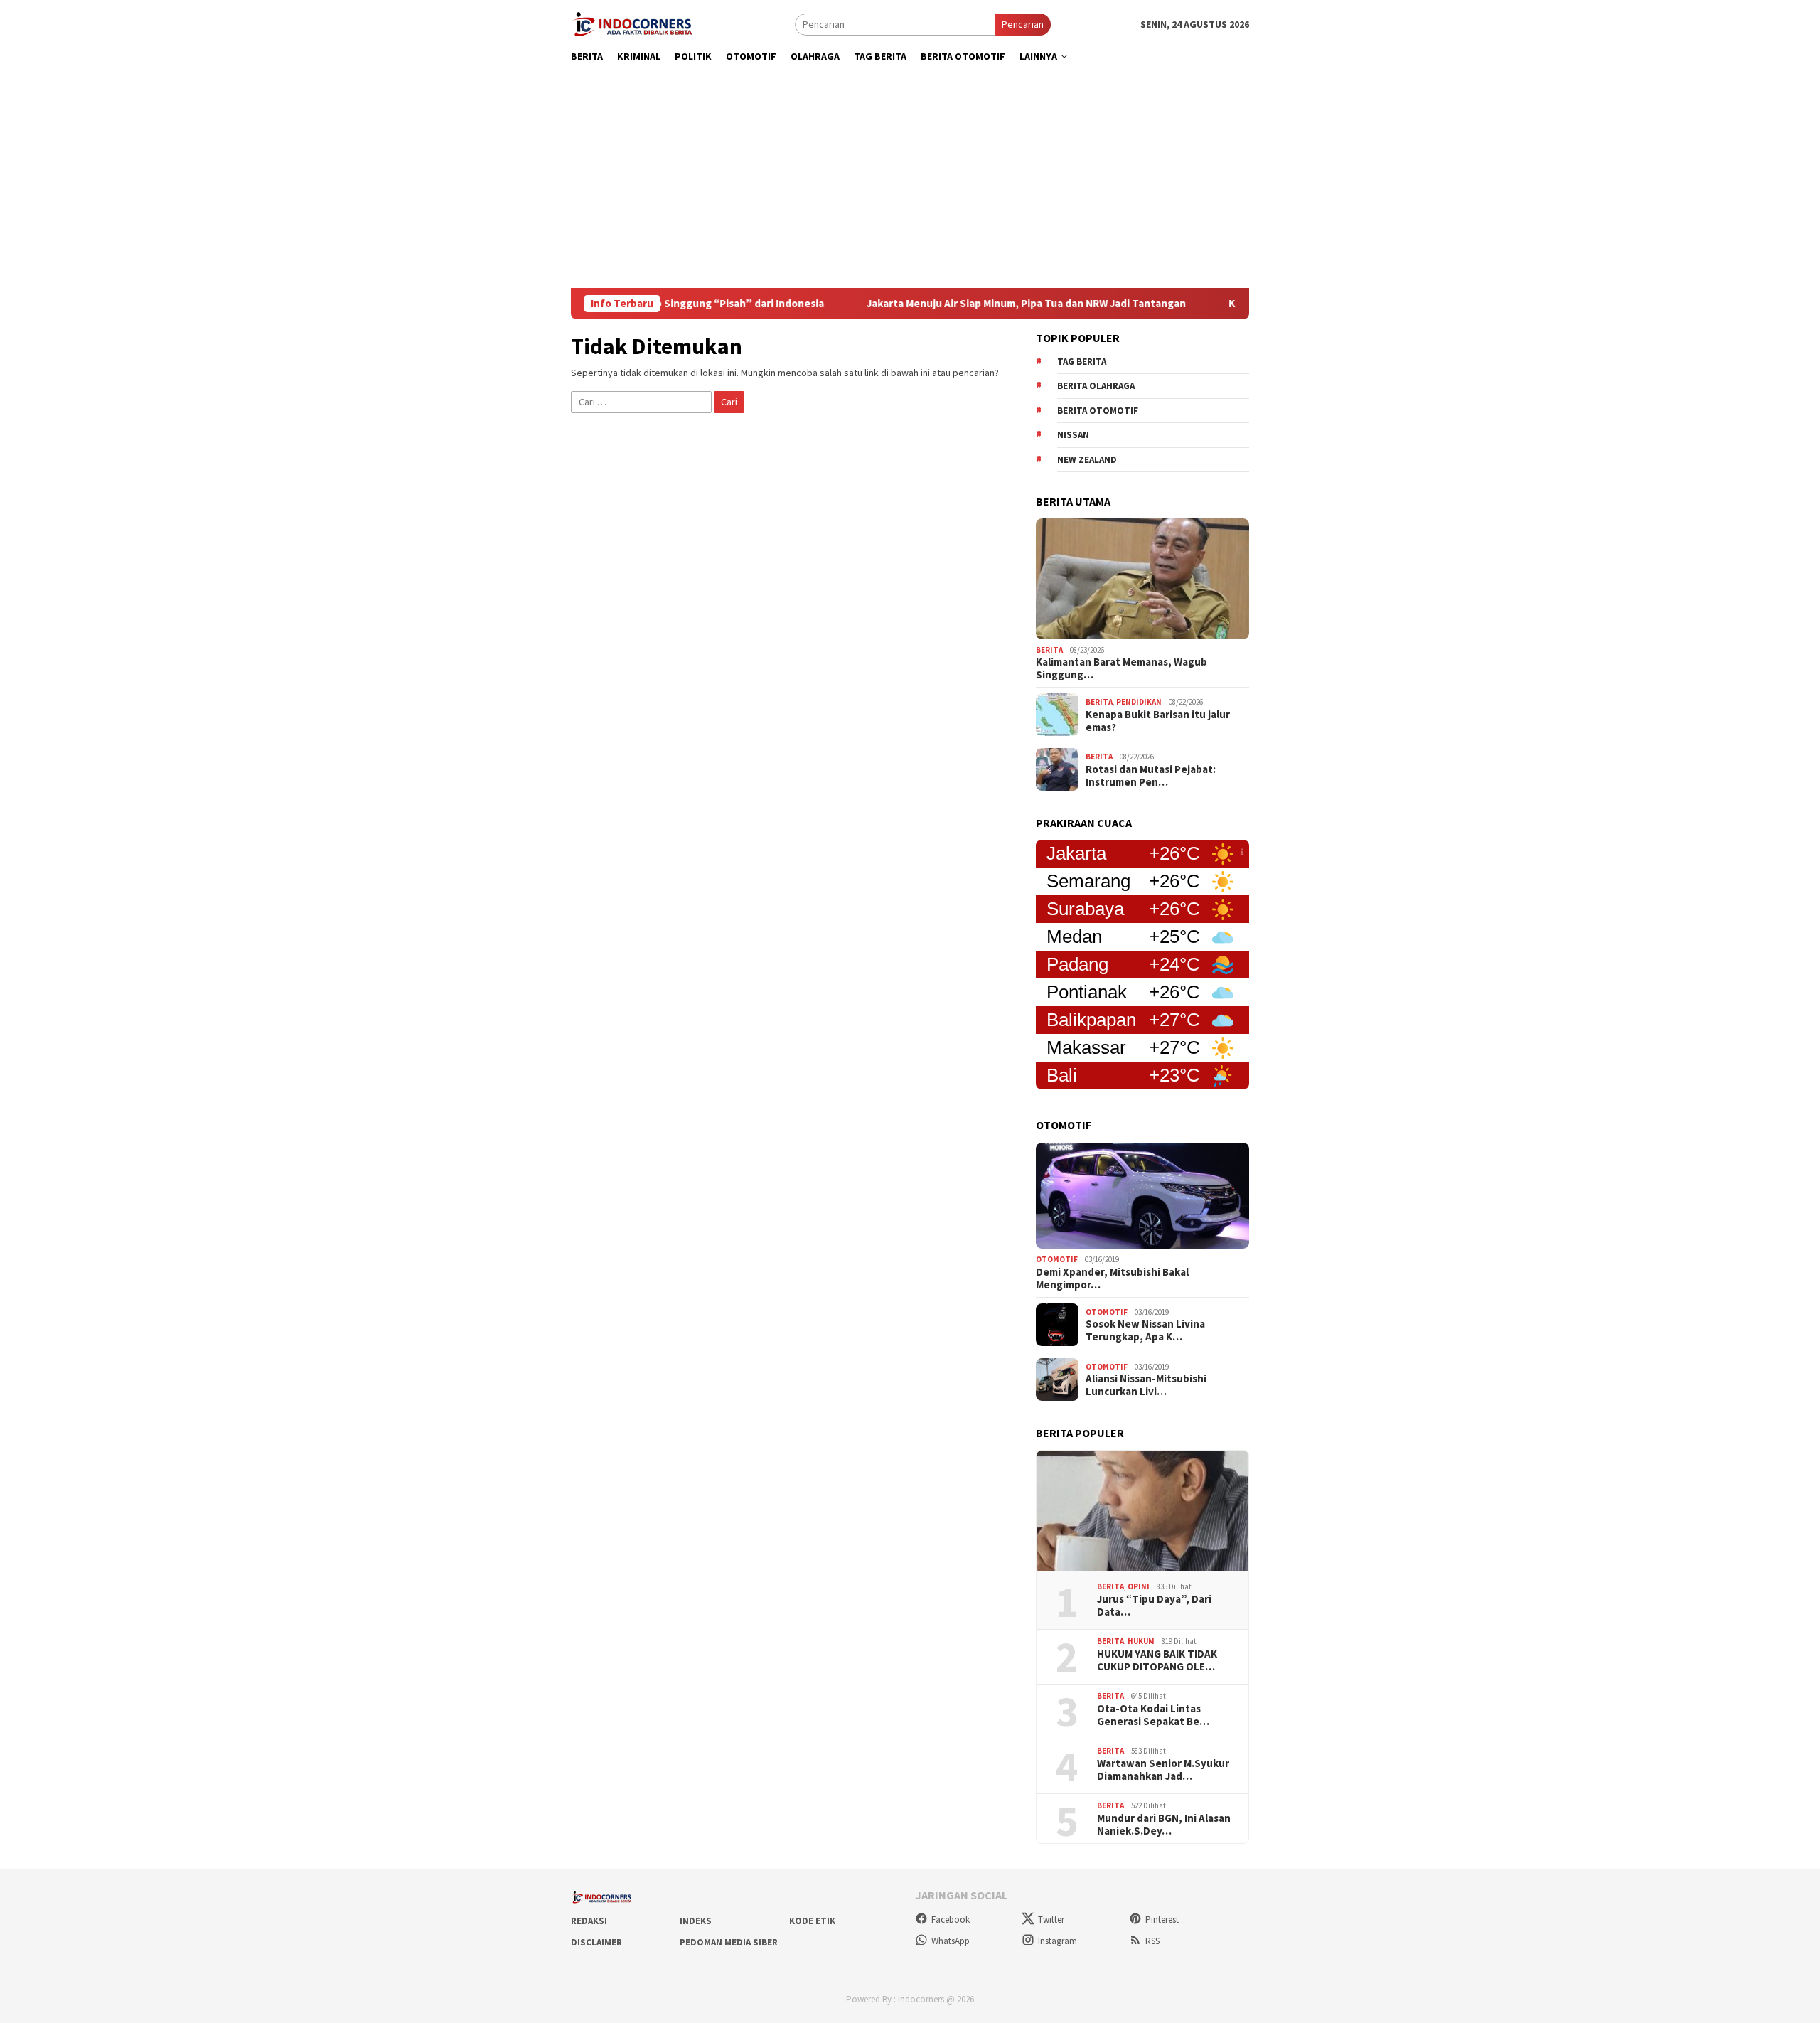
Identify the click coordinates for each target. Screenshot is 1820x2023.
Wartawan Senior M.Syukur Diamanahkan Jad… (1163, 1770)
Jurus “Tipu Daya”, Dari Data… (1154, 1606)
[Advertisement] (910, 181)
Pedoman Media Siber (729, 1942)
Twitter (1051, 1920)
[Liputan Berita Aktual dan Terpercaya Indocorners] (638, 23)
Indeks (696, 1921)
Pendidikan (1139, 702)
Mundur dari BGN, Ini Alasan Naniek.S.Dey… (1164, 1825)
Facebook (951, 1920)
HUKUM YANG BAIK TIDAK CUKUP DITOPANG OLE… (1157, 1660)
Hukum (1141, 1641)
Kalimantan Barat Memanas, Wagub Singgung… (1122, 668)
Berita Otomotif (1098, 411)
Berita (1049, 650)
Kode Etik (812, 1921)
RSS (1152, 1941)
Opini (1139, 1586)
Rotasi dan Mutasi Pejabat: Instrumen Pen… (1151, 776)
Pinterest (1162, 1920)
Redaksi (589, 1921)
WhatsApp (951, 1941)
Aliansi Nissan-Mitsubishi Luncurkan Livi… (1146, 1385)
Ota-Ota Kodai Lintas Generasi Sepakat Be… (1153, 1715)
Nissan (1073, 435)
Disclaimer (596, 1942)
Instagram (1058, 1941)
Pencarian (1023, 24)
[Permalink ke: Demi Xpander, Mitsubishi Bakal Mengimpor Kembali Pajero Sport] (1142, 1196)
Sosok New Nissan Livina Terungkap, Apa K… (1145, 1330)
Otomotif (1057, 1259)
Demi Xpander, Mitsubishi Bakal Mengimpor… (1112, 1279)
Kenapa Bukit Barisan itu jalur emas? (1158, 721)
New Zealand (1087, 460)
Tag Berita (1082, 362)
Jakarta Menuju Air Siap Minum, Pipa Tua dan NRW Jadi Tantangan (962, 304)
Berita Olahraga (1096, 386)
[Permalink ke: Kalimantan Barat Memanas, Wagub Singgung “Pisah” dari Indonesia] (1142, 579)
